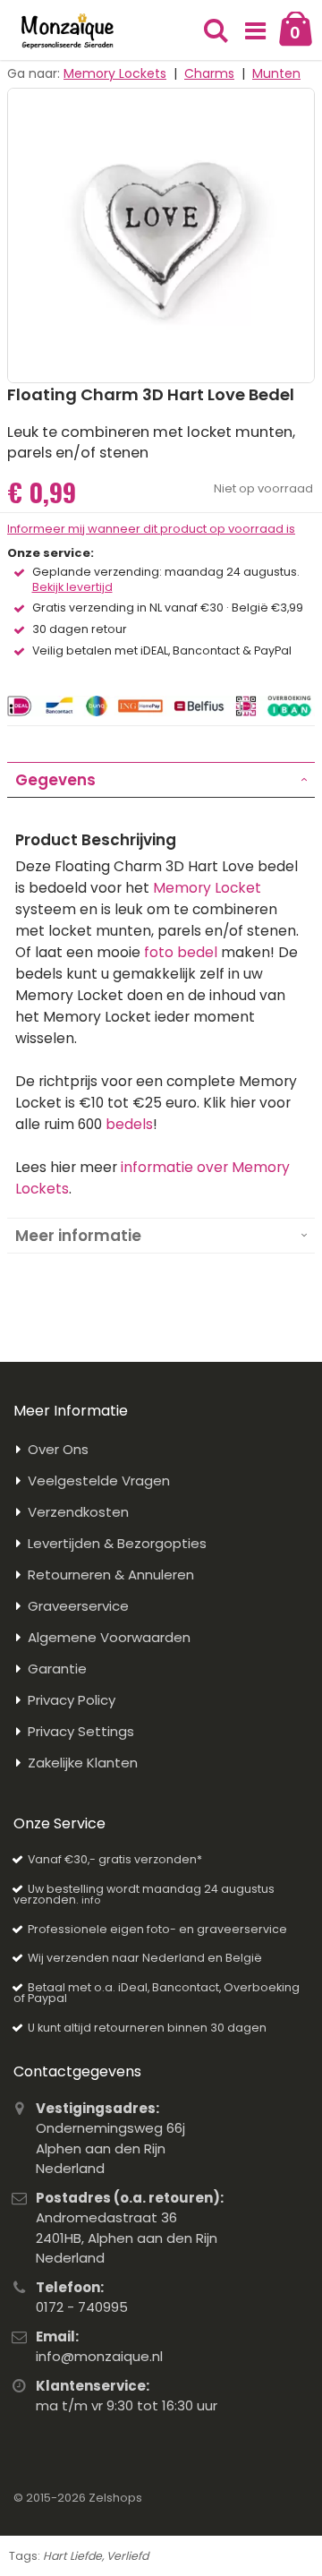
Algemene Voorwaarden (109, 1637)
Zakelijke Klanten (83, 1763)
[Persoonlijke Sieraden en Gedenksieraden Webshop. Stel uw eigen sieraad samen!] (68, 31)
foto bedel (181, 952)
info (91, 1900)
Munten (276, 73)
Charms (209, 73)
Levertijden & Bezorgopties (117, 1543)
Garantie (57, 1669)
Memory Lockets (115, 73)
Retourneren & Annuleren (111, 1575)
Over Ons (58, 1449)
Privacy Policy (72, 1700)
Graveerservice (78, 1606)
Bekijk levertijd (72, 587)
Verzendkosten (78, 1512)
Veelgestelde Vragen (99, 1481)
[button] (256, 31)
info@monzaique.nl (99, 2356)
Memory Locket (207, 888)
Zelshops (115, 2498)
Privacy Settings (81, 1731)
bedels (129, 1124)
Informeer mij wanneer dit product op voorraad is (151, 529)
